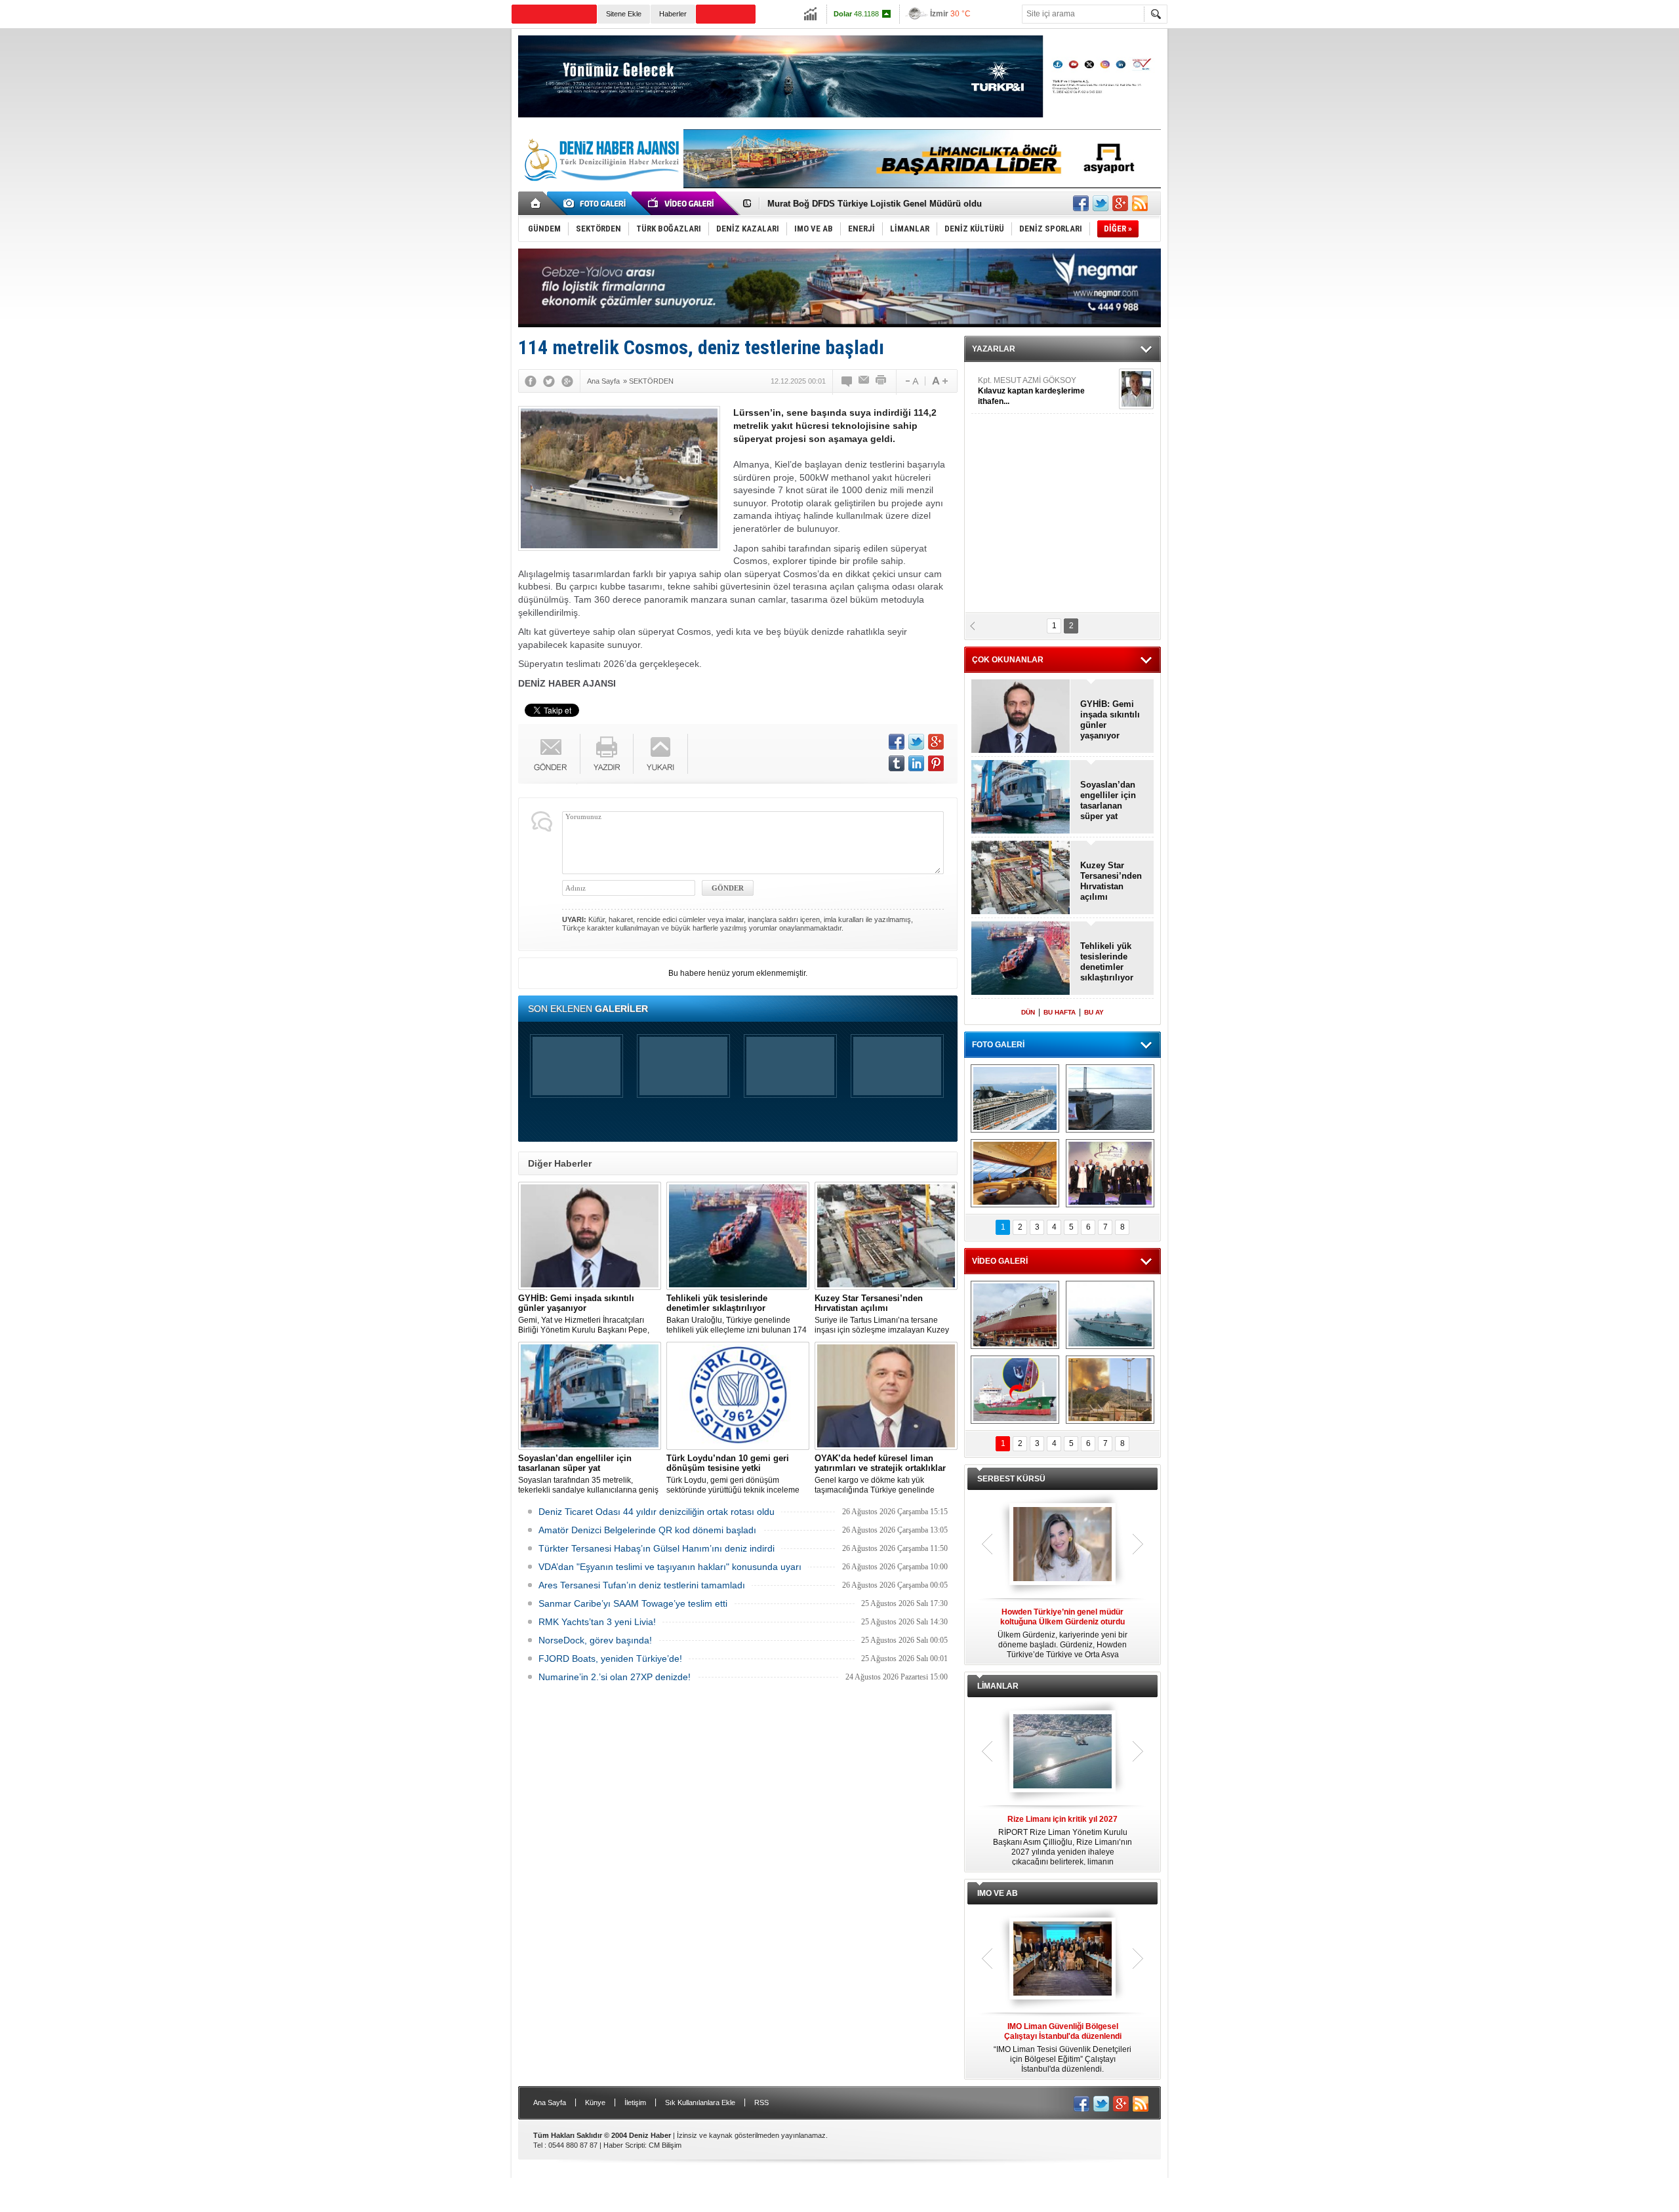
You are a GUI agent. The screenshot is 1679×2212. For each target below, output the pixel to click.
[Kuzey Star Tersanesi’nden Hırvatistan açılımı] (886, 1236)
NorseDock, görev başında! (595, 1640)
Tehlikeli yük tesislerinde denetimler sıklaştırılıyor (1107, 962)
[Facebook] (531, 381)
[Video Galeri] (682, 203)
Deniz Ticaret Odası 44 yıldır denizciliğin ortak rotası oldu (657, 1512)
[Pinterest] (936, 763)
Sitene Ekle (624, 14)
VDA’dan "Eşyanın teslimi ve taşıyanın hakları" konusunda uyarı (670, 1567)
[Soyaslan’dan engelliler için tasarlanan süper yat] (590, 1396)
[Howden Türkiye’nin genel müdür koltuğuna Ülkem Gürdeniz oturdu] (1062, 1545)
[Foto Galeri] (597, 203)
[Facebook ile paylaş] (1081, 203)
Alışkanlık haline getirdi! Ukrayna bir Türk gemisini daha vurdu (895, 204)
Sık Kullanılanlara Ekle (700, 2102)
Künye (595, 2102)
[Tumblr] (897, 763)
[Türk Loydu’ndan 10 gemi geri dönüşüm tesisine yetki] (738, 1396)
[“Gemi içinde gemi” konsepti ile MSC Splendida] (1015, 1098)
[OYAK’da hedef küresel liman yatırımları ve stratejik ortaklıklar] (886, 1396)
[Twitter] (549, 381)
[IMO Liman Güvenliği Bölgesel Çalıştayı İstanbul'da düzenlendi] (1062, 1960)
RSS (761, 2102)
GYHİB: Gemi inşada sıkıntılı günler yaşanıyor (1110, 720)
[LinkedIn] (916, 763)
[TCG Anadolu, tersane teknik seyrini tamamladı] (1110, 1315)
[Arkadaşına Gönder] (864, 381)
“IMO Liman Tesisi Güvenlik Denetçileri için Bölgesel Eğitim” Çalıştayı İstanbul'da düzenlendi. (1062, 2048)
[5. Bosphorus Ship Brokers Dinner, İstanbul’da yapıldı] (1110, 1173)
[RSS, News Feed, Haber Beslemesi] (1140, 203)
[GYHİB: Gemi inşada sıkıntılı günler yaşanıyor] (590, 1236)
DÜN (1028, 1012)
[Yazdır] (881, 381)
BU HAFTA (1060, 1012)
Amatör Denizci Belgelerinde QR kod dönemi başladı (647, 1530)
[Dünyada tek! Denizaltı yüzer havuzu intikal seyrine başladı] (1110, 1098)
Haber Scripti (624, 2145)
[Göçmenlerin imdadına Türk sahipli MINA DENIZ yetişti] (1015, 1390)
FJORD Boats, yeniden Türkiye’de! (610, 1659)
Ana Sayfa (550, 2102)
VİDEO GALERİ (1000, 1261)
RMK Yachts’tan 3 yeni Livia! (597, 1622)
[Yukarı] (661, 754)
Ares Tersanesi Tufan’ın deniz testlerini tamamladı (642, 1585)
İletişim (635, 2102)
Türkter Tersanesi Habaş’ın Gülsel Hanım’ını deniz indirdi (657, 1548)
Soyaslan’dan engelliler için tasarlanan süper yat (1108, 800)
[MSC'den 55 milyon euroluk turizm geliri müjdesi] (1015, 1173)
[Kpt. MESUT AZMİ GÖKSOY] (1136, 389)
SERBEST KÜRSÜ (1011, 1479)
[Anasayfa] (536, 203)
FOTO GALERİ (998, 1045)
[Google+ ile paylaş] (1120, 203)
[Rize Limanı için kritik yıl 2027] (1062, 1752)
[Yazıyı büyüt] (940, 381)
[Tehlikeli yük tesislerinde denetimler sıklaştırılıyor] (738, 1236)
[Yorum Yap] (847, 381)
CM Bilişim (665, 2145)
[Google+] (567, 381)
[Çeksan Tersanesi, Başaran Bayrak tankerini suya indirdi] (1015, 1315)
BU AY (1094, 1012)
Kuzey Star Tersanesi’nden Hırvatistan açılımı (1111, 881)
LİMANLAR (998, 1686)
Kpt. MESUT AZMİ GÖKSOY (1031, 391)
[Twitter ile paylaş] (1101, 203)
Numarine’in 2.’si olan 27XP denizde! (615, 1677)
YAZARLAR (994, 349)
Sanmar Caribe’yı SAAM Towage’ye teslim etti (633, 1603)
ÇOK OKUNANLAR (1008, 660)
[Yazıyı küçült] (911, 381)
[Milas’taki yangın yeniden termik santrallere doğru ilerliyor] (1110, 1390)
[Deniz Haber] (600, 189)
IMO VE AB (998, 1893)
